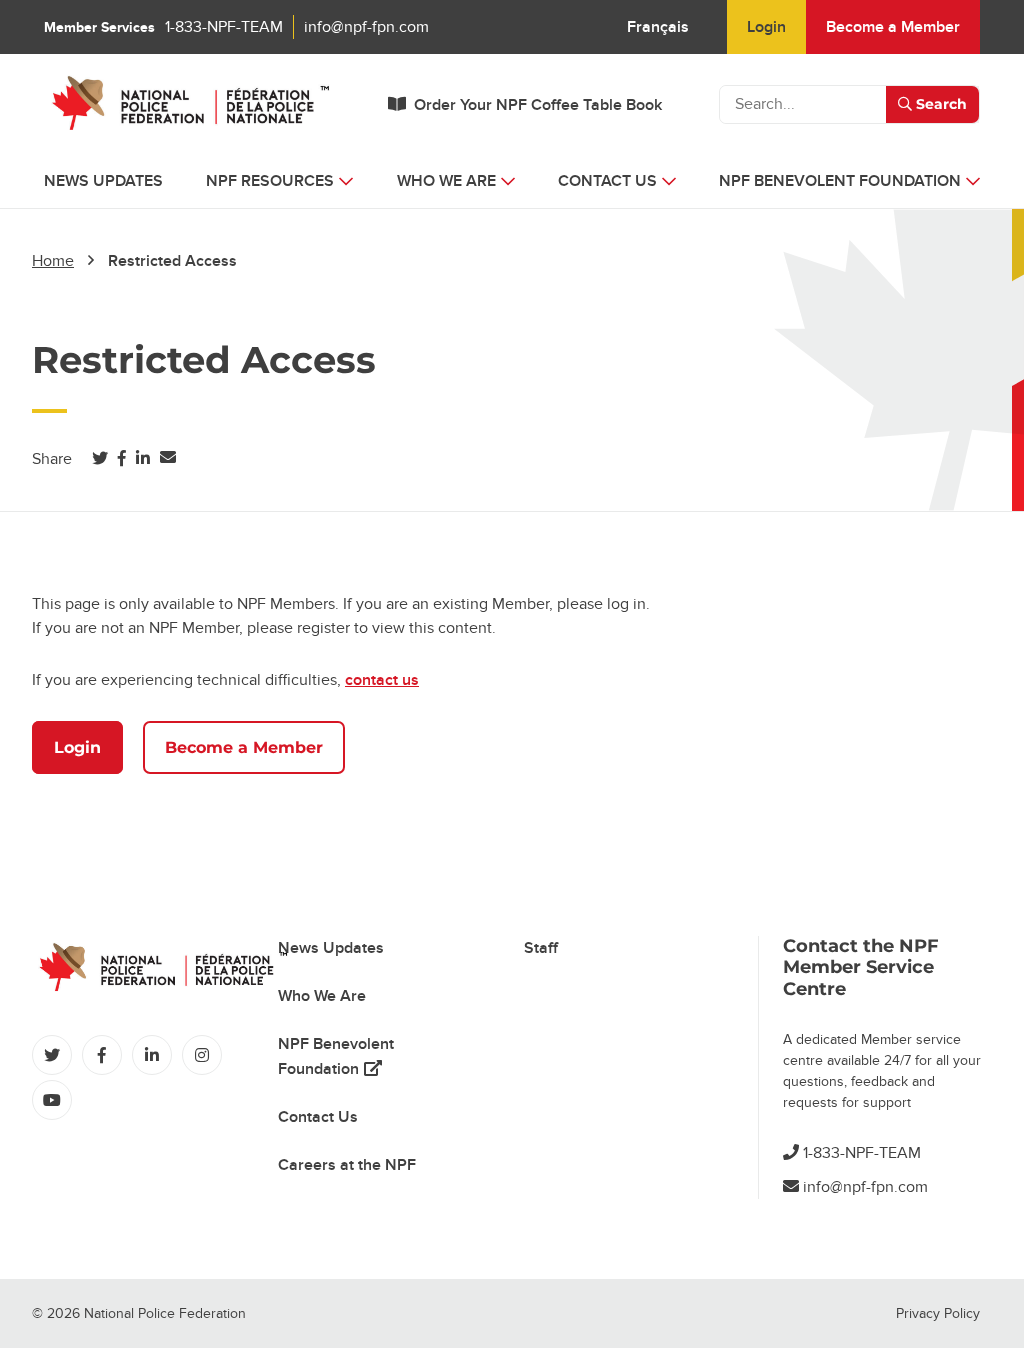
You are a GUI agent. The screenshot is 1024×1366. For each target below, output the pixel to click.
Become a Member (893, 27)
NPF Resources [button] (270, 181)
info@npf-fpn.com (366, 27)
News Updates (103, 181)
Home (53, 261)
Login (766, 27)
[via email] (168, 458)
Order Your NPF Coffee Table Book (538, 105)
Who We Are (322, 996)
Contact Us (318, 1117)
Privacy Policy (938, 1313)
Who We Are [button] (446, 181)
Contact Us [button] (607, 181)
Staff (541, 948)
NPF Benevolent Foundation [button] (840, 181)
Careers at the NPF (347, 1165)
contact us (382, 680)
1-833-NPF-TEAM (224, 27)
